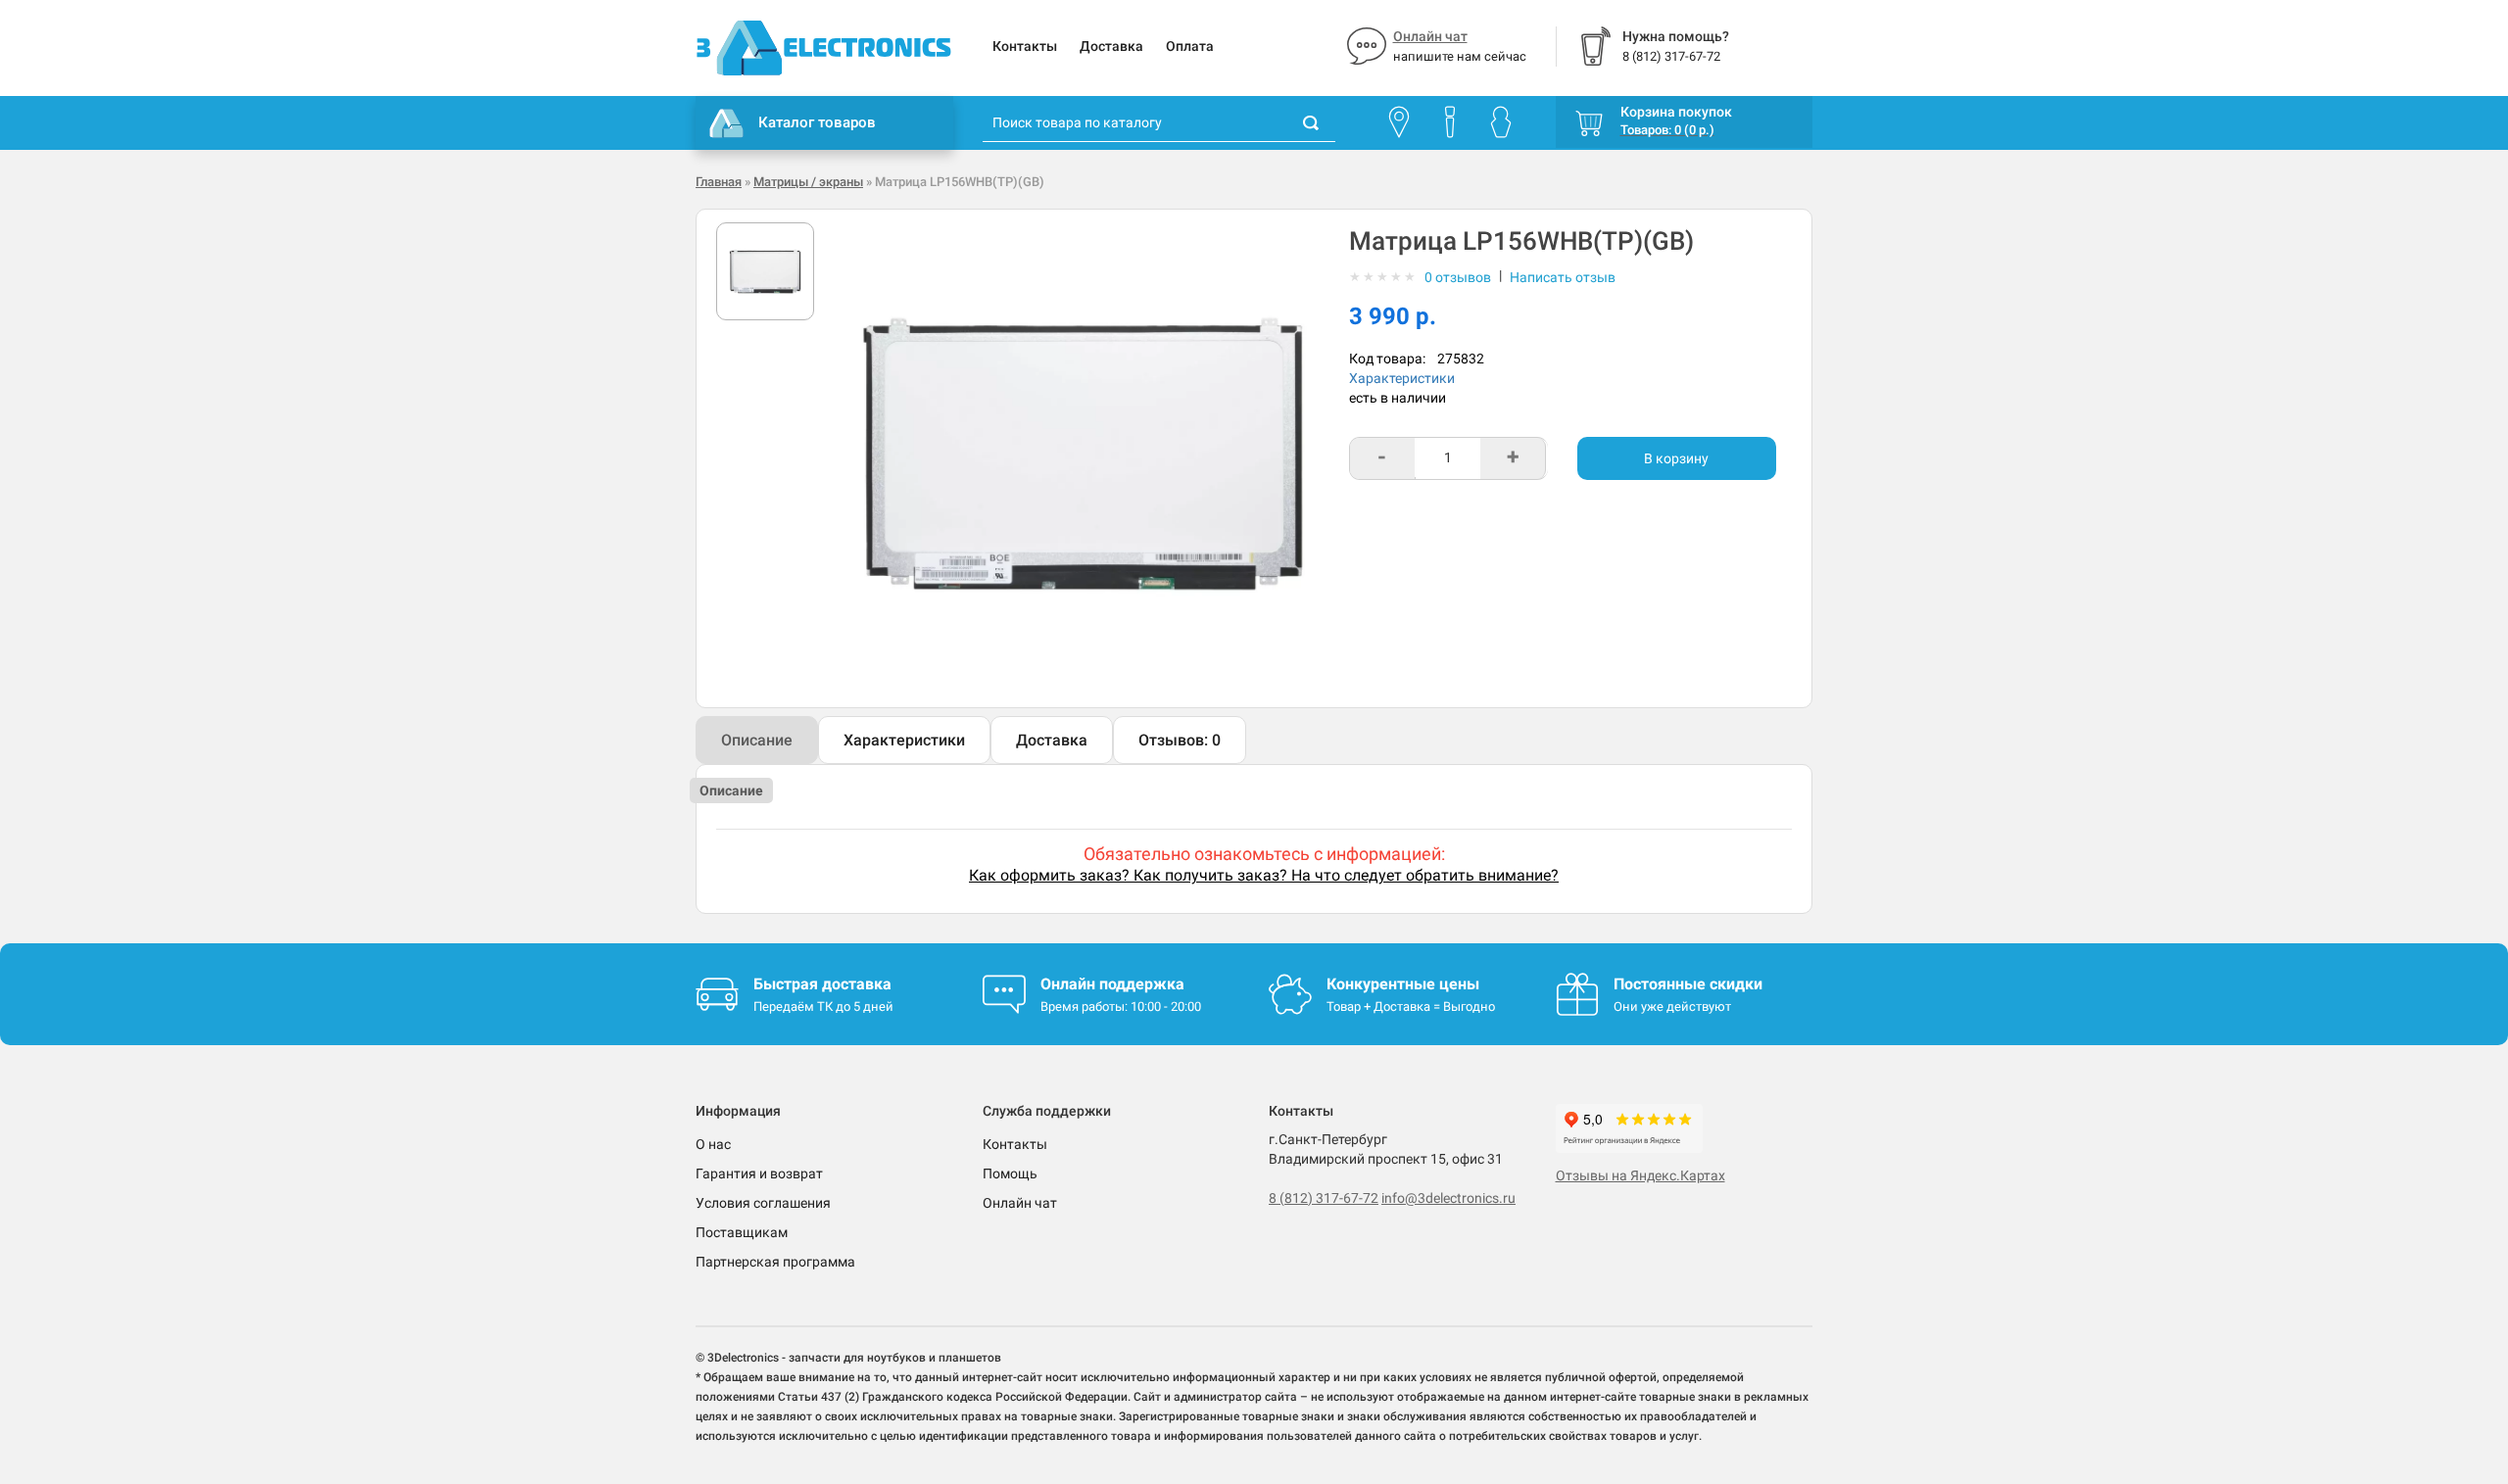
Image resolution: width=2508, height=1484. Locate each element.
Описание (757, 740)
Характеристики (1402, 378)
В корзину (1676, 458)
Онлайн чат (1430, 36)
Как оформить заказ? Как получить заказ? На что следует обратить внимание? (1264, 875)
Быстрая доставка (822, 984)
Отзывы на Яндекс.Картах (1640, 1175)
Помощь (1010, 1173)
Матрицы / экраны (808, 182)
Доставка (1111, 46)
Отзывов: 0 (1180, 740)
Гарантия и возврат (759, 1173)
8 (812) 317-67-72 (1324, 1198)
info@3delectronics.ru (1448, 1198)
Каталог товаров (817, 122)
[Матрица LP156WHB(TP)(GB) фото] (765, 271)
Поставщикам (742, 1232)
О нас (713, 1144)
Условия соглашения (763, 1203)
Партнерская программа (775, 1262)
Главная (719, 182)
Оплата (1190, 46)
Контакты (1025, 46)
